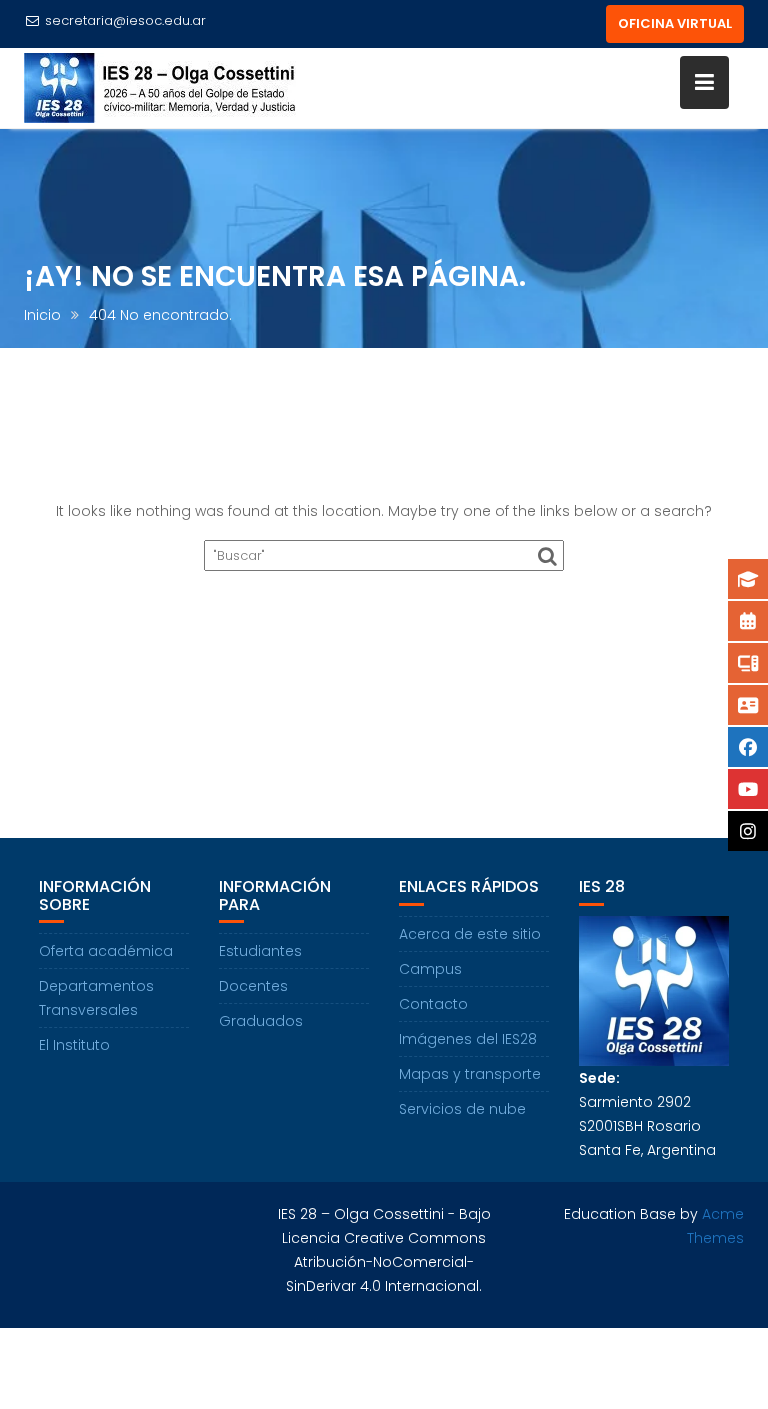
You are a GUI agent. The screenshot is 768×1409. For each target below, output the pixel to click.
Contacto (433, 1004)
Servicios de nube (462, 1109)
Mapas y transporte (470, 1074)
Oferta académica (106, 951)
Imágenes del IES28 (468, 1039)
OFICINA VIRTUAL (675, 23)
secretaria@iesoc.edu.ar (125, 20)
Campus (430, 969)
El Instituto (74, 1045)
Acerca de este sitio (470, 934)
